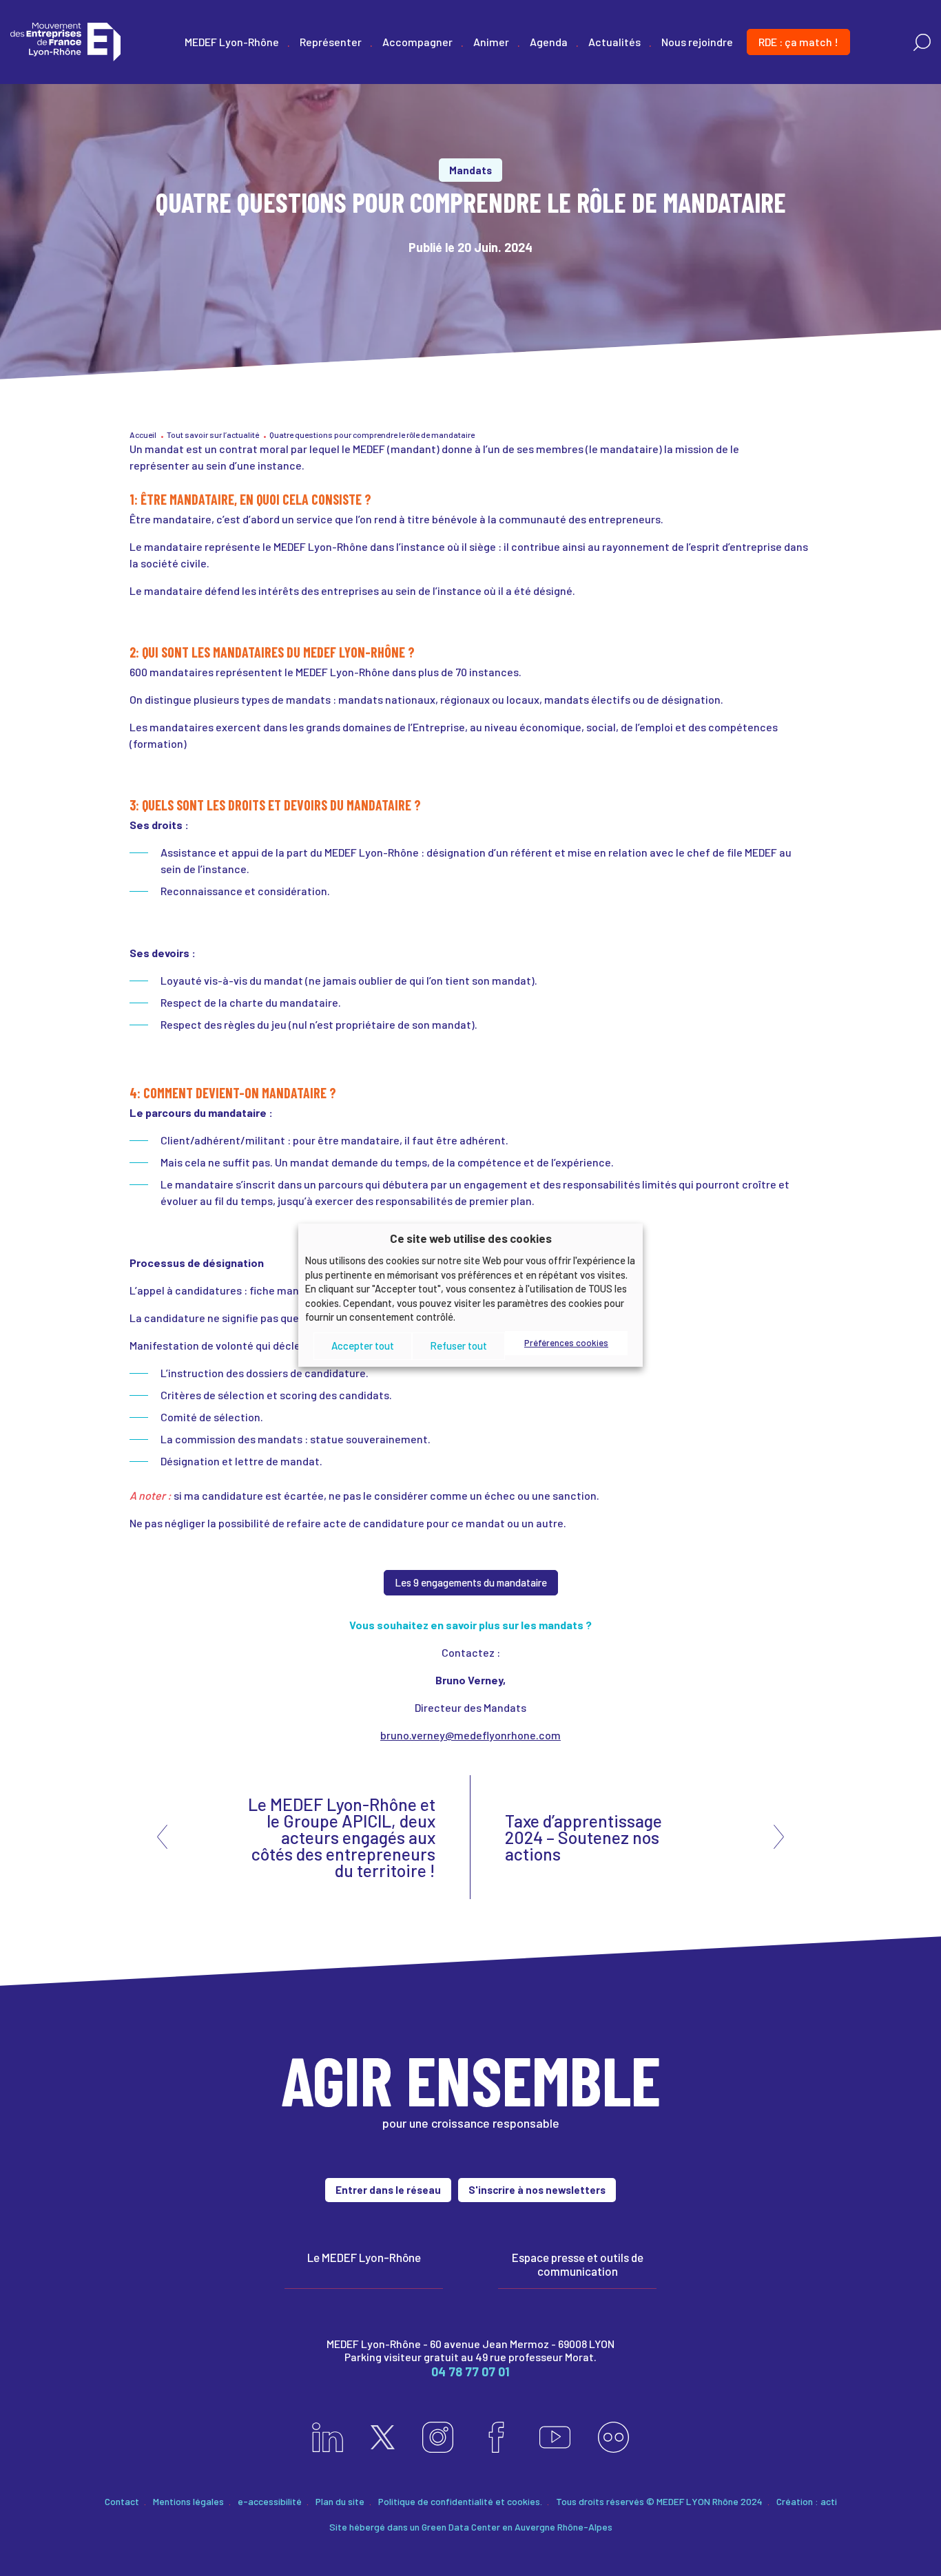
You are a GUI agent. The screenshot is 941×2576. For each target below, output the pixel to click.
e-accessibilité (270, 2501)
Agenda (549, 42)
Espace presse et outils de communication (578, 2264)
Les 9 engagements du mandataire (471, 1582)
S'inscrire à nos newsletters (537, 2190)
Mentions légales (188, 2501)
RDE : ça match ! (798, 42)
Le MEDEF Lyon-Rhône (364, 2257)
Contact (122, 2501)
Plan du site (340, 2501)
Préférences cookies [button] (566, 1343)
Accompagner (417, 42)
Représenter (331, 42)
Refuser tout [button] (458, 1345)
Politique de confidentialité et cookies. (460, 2501)
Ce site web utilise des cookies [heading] (471, 1237)
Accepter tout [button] (363, 1345)
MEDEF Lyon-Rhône (232, 42)
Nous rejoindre (697, 42)
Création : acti (807, 2501)
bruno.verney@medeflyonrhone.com (470, 1735)
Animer (491, 42)
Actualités (614, 42)
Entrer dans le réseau (388, 2190)
